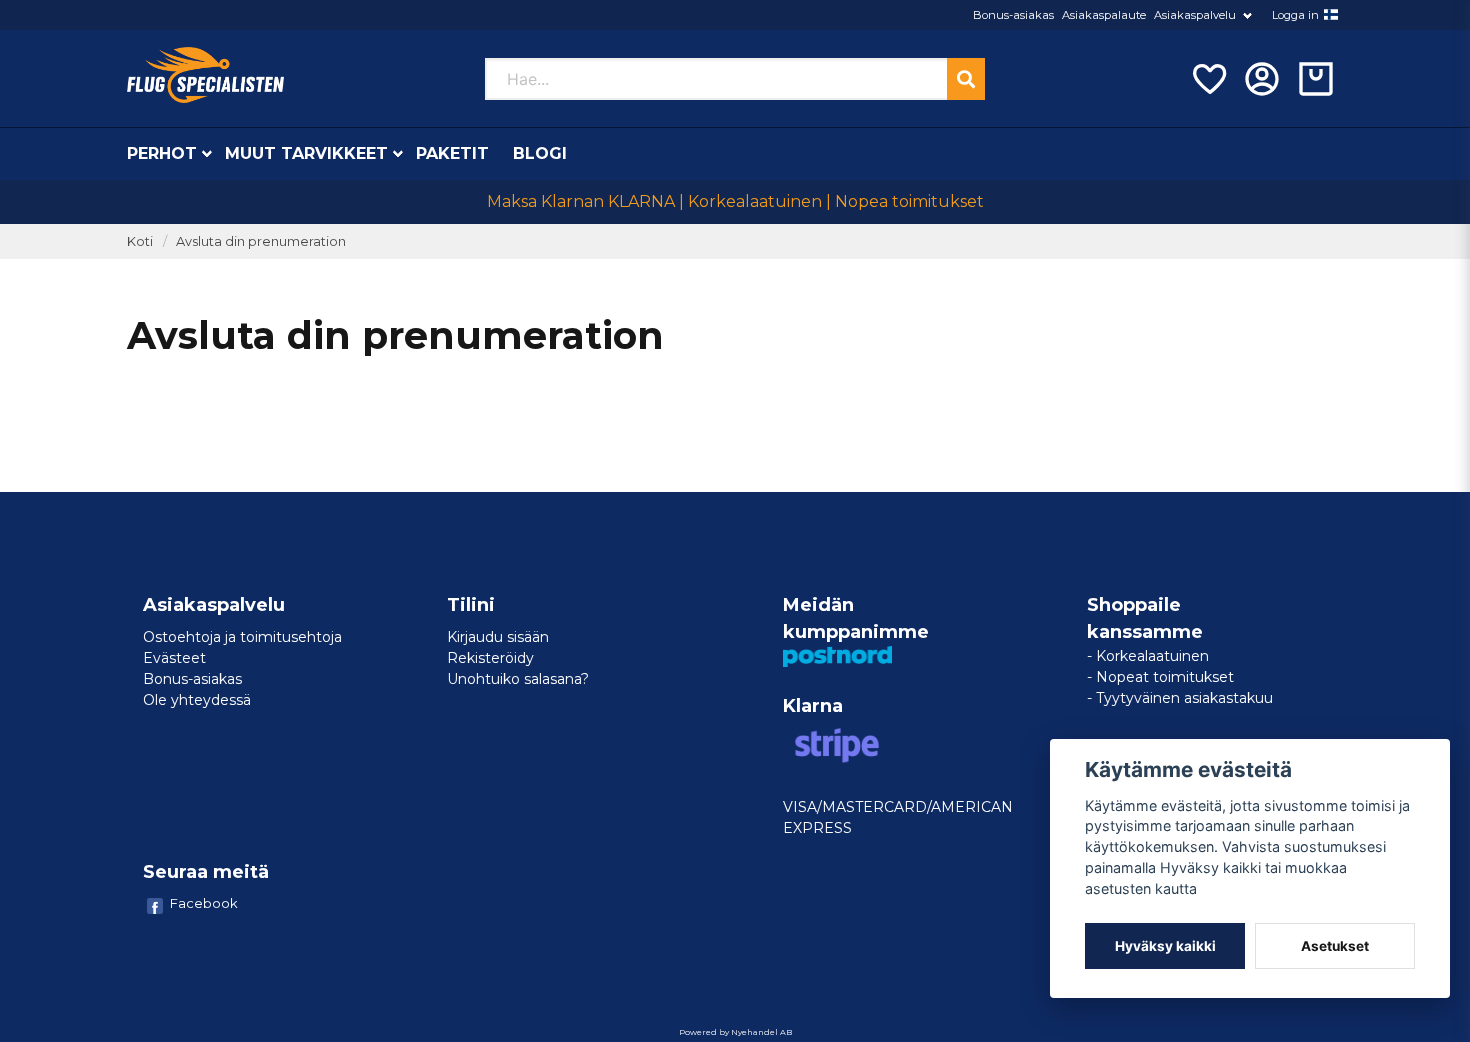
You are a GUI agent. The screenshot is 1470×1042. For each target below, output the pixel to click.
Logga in (1295, 15)
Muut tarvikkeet (306, 153)
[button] (1331, 15)
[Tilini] (1262, 79)
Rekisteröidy (490, 658)
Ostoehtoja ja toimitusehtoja (242, 637)
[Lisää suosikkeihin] (1208, 79)
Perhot (162, 153)
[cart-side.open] (1316, 79)
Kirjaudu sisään (498, 637)
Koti (140, 241)
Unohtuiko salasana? (518, 679)
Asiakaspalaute (1104, 15)
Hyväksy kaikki (1165, 946)
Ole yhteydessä (197, 700)
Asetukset (1335, 946)
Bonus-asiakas (1013, 15)
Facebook (204, 903)
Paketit (452, 153)
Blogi (540, 153)
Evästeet (174, 658)
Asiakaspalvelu (1195, 15)
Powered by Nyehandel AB (735, 1032)
